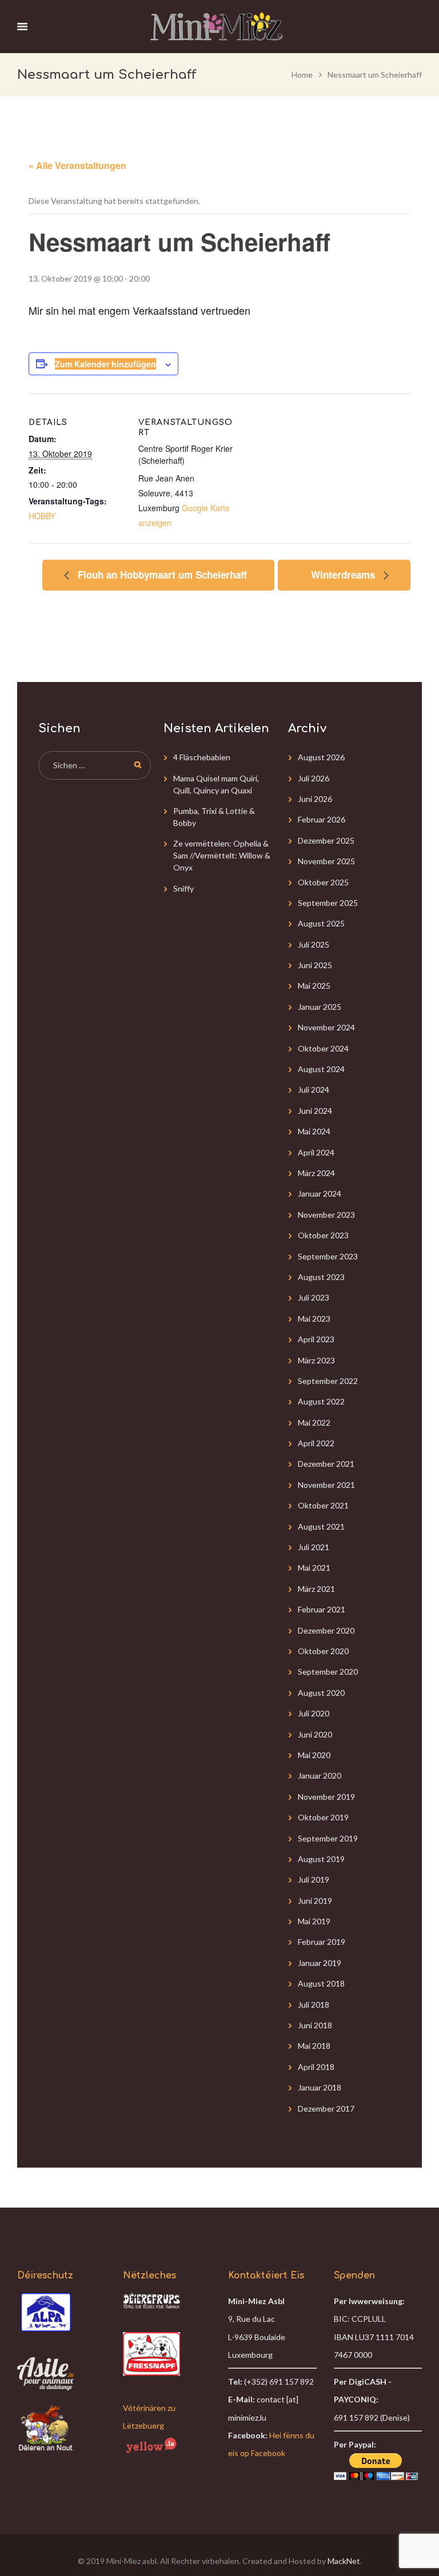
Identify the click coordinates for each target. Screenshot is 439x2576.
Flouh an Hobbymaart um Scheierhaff (161, 575)
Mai (314, 986)
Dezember (326, 840)
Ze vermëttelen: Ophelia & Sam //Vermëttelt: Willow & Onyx (222, 855)
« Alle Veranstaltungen (77, 165)
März (316, 1173)
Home (302, 75)
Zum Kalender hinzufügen (105, 364)
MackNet (344, 2561)
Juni (315, 799)
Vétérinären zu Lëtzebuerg (149, 2417)
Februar (322, 819)
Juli (314, 778)
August (321, 757)
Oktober (323, 882)
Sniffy (183, 888)
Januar (320, 1007)
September (328, 903)
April (316, 1152)
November (326, 861)
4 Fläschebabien (202, 757)
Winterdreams (344, 575)
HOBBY (42, 516)
